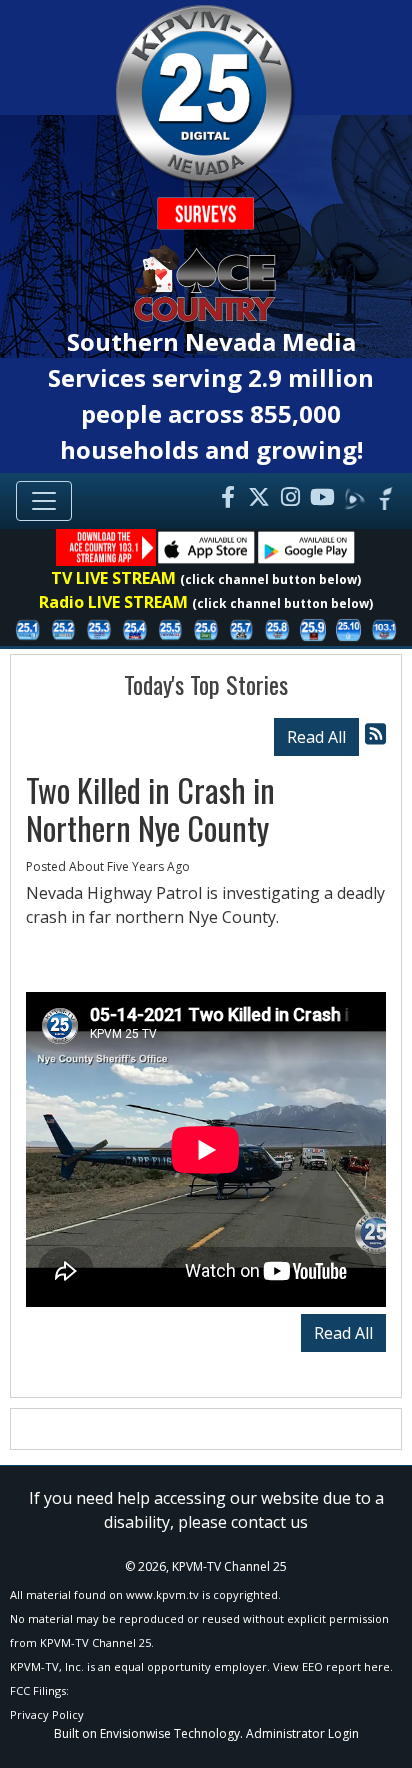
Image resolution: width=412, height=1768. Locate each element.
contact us (269, 1522)
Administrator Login (302, 1733)
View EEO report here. (333, 1666)
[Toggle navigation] (44, 501)
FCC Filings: (39, 1690)
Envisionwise (135, 1733)
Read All (316, 737)
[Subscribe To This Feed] (375, 733)
